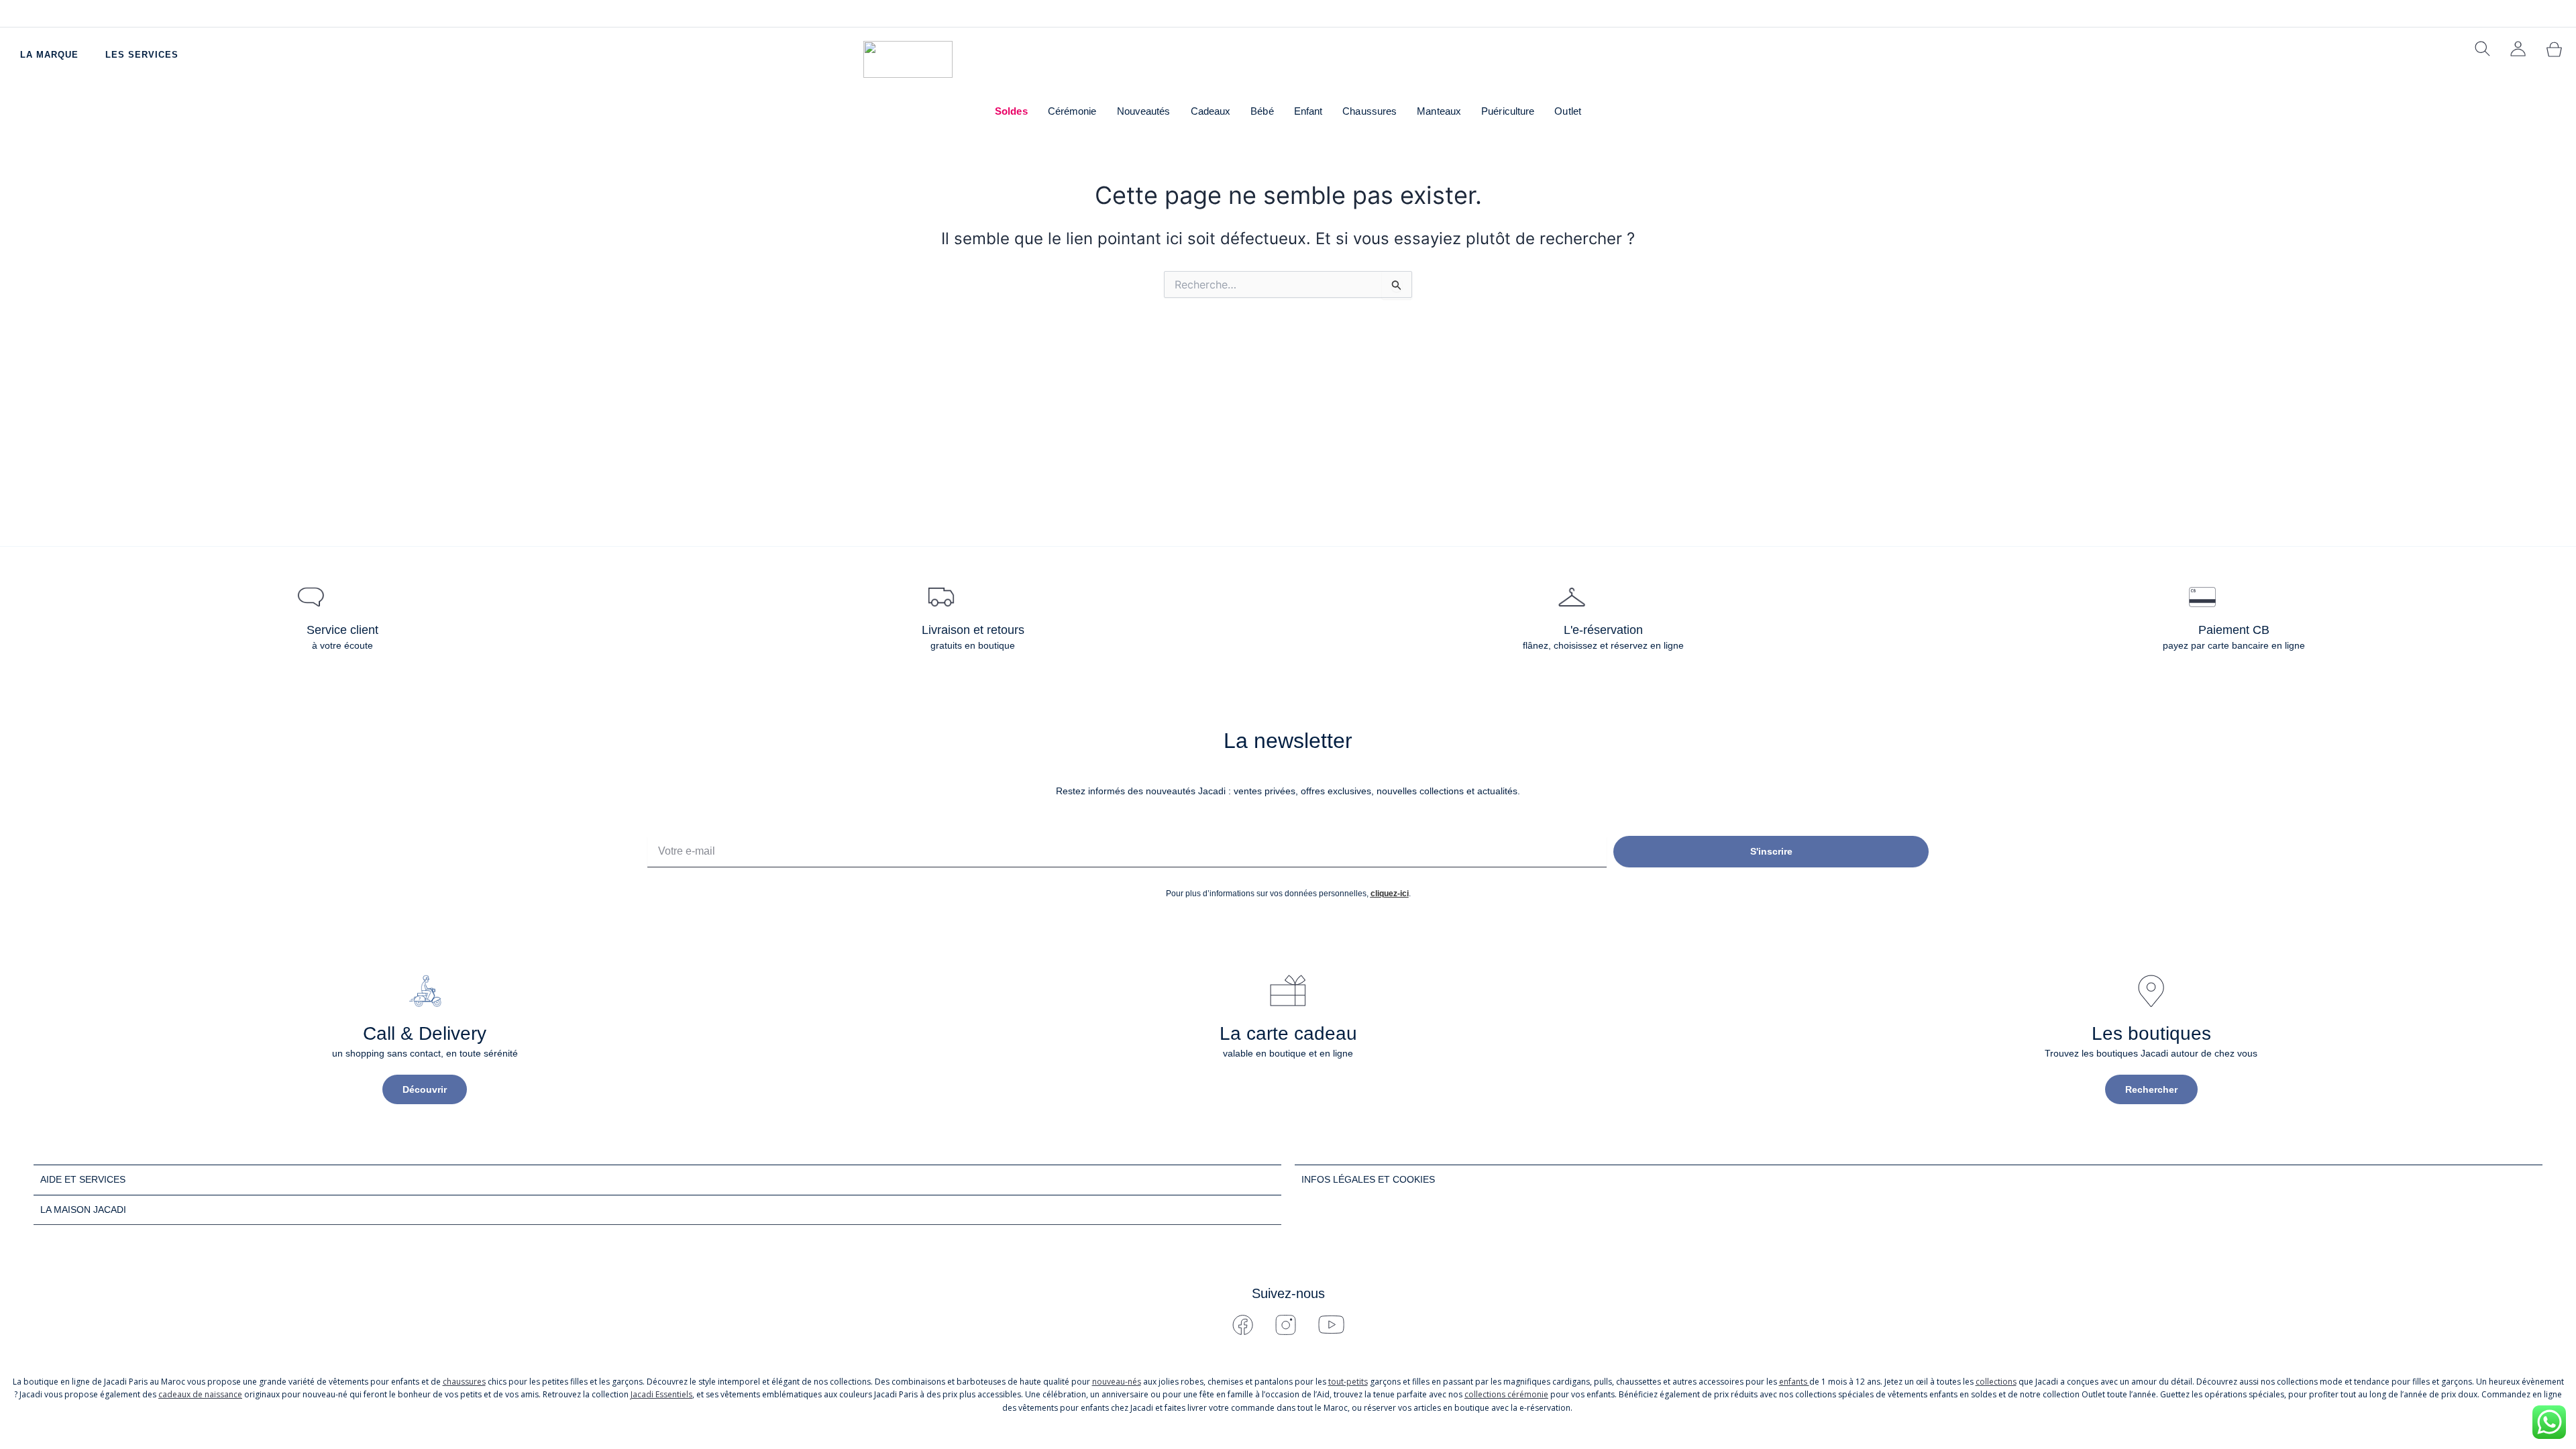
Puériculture (1508, 111)
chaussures (464, 1382)
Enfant (1308, 111)
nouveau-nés (1117, 1382)
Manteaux (1439, 111)
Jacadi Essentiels (661, 1394)
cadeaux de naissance (200, 1394)
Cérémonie (1072, 111)
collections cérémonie (1506, 1394)
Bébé (1262, 111)
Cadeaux (1211, 111)
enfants (1794, 1382)
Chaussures (1370, 111)
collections (1996, 1382)
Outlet (1568, 111)
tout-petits (1348, 1382)
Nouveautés (1144, 111)
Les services (142, 55)
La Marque (49, 55)
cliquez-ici (1390, 894)
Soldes (1011, 111)
